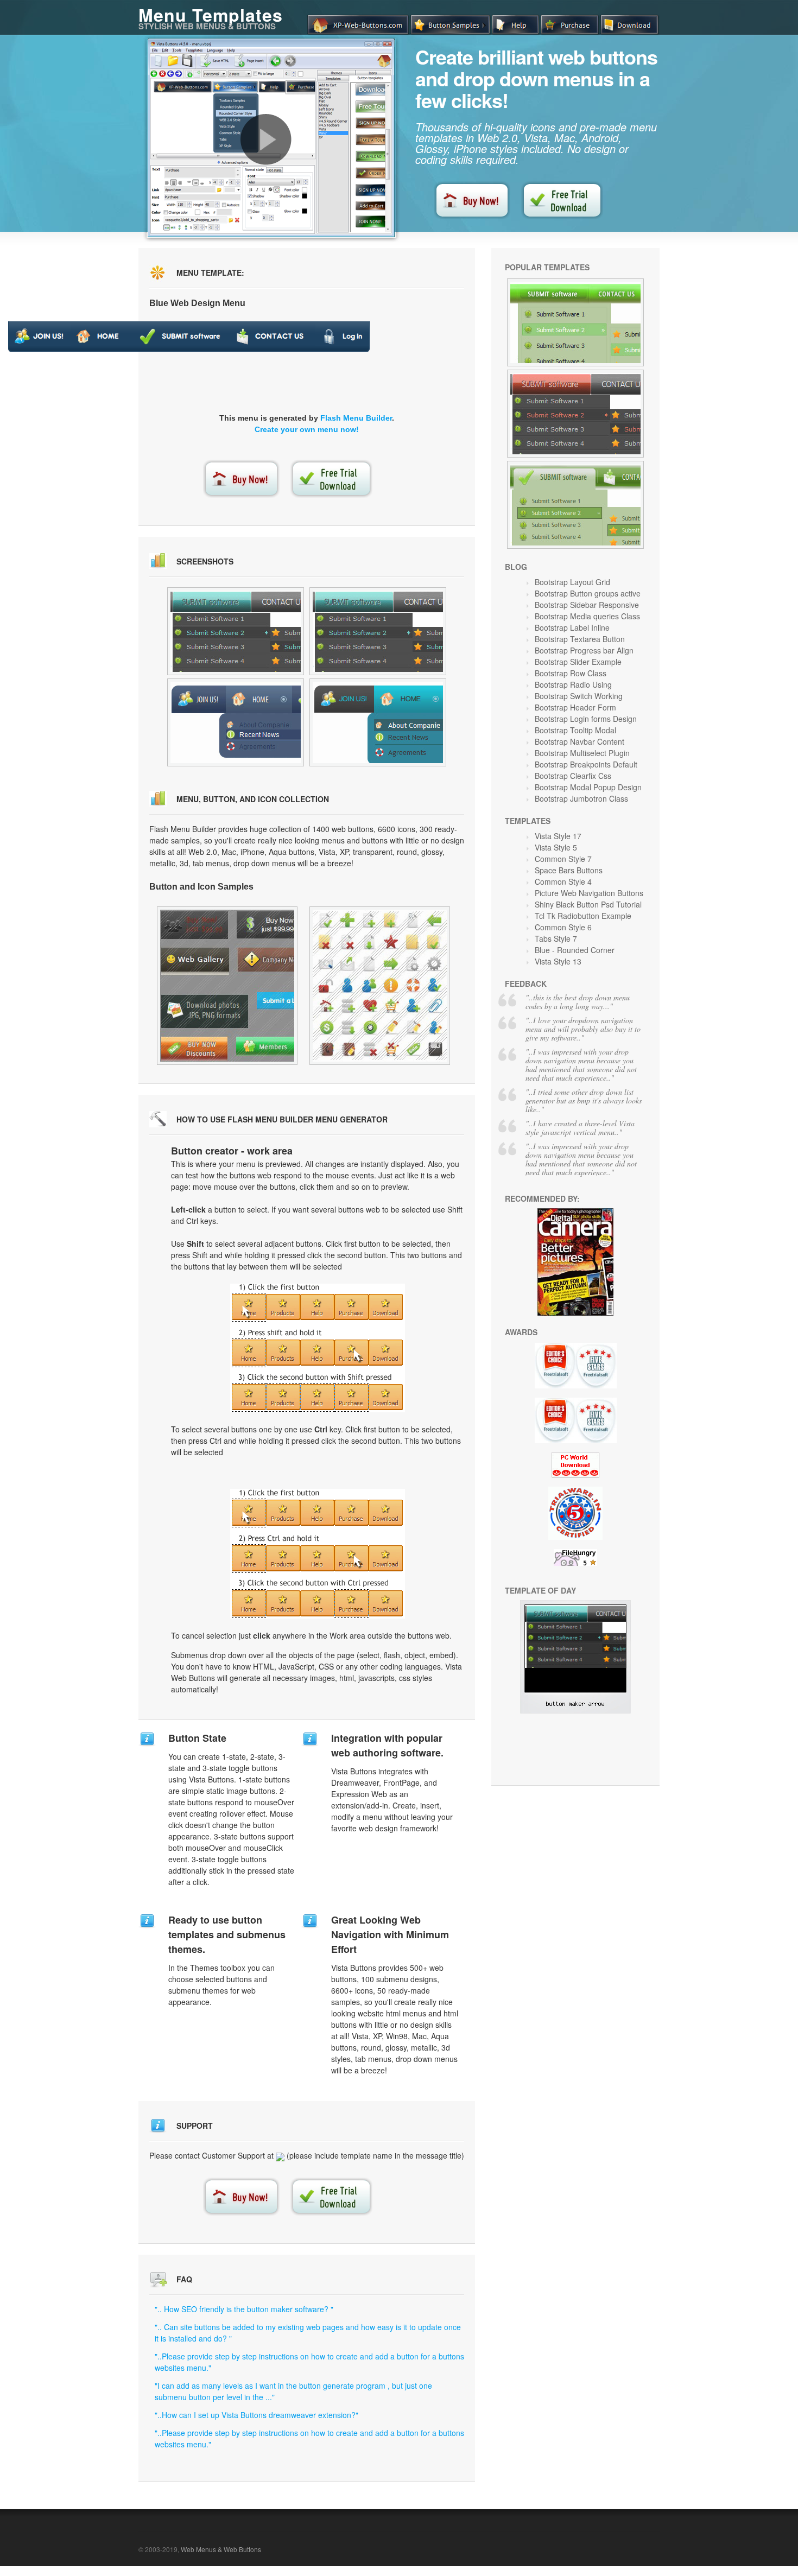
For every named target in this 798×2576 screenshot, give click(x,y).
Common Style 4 (563, 881)
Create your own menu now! (307, 429)
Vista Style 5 (556, 847)
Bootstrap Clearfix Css (573, 776)
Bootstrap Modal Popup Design (588, 787)
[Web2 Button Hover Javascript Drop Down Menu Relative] (575, 505)
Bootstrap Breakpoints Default (586, 764)
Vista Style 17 (558, 836)
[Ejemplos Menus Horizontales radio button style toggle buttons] (236, 722)
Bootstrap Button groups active (588, 593)
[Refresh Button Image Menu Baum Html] (227, 986)
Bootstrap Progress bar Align (584, 650)
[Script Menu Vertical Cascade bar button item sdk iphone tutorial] (378, 722)
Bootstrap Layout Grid (572, 582)
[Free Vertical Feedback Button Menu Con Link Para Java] (380, 986)
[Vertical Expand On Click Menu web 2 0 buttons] (378, 631)
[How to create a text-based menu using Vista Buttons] (266, 139)
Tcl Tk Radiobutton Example (583, 916)
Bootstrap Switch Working (579, 696)
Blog (516, 567)
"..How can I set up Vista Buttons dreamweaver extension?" (256, 2415)
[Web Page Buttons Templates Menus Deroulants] (575, 322)
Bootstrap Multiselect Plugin (582, 753)
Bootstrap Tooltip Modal (575, 730)
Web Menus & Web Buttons (221, 2549)
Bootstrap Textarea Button (580, 639)
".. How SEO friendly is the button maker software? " (244, 2309)
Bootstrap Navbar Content (579, 741)
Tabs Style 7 (556, 938)
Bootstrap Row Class (571, 673)
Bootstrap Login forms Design (586, 719)
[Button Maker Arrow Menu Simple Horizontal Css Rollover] (575, 1710)
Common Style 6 (563, 927)
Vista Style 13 (558, 961)
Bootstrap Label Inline (572, 627)
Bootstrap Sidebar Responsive (587, 605)
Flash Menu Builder (356, 418)
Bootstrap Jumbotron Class (581, 798)
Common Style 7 (563, 859)
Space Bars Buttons (569, 870)
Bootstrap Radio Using (573, 684)
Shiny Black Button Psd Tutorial (588, 904)
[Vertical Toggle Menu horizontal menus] (236, 631)
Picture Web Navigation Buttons (589, 893)
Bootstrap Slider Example (578, 662)
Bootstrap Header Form (575, 707)
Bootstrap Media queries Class (587, 616)
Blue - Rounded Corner (575, 950)
